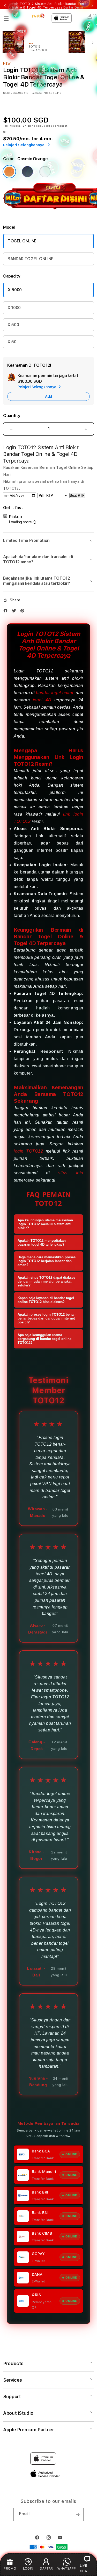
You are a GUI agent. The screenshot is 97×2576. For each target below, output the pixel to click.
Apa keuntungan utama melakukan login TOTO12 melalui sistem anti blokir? (45, 1224)
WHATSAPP (67, 2568)
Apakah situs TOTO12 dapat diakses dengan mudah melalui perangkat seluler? (46, 1281)
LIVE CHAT (84, 2568)
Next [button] (92, 6)
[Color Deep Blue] (27, 172)
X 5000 (15, 290)
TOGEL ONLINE (22, 241)
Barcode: (37, 93)
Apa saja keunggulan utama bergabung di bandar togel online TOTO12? (44, 1339)
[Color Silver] (45, 172)
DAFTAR (46, 2568)
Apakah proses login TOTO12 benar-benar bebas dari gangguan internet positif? (47, 1318)
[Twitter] (15, 611)
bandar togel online (55, 693)
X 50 (12, 342)
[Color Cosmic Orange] (9, 172)
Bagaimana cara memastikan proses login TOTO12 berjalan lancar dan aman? (47, 1261)
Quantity (12, 416)
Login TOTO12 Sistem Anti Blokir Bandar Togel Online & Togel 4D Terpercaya (48, 6)
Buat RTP (77, 496)
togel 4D (42, 700)
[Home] (38, 16)
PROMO (10, 2568)
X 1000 (14, 308)
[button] (6, 19)
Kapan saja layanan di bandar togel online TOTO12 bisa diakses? (46, 1300)
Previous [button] (5, 6)
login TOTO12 (28, 1151)
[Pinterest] (24, 611)
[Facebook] (7, 611)
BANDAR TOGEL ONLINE (30, 259)
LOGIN (28, 2568)
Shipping (29, 126)
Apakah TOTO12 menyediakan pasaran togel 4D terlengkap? (42, 1243)
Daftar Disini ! (74, 7)
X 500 (13, 325)
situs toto (71, 1173)
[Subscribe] (78, 2514)
